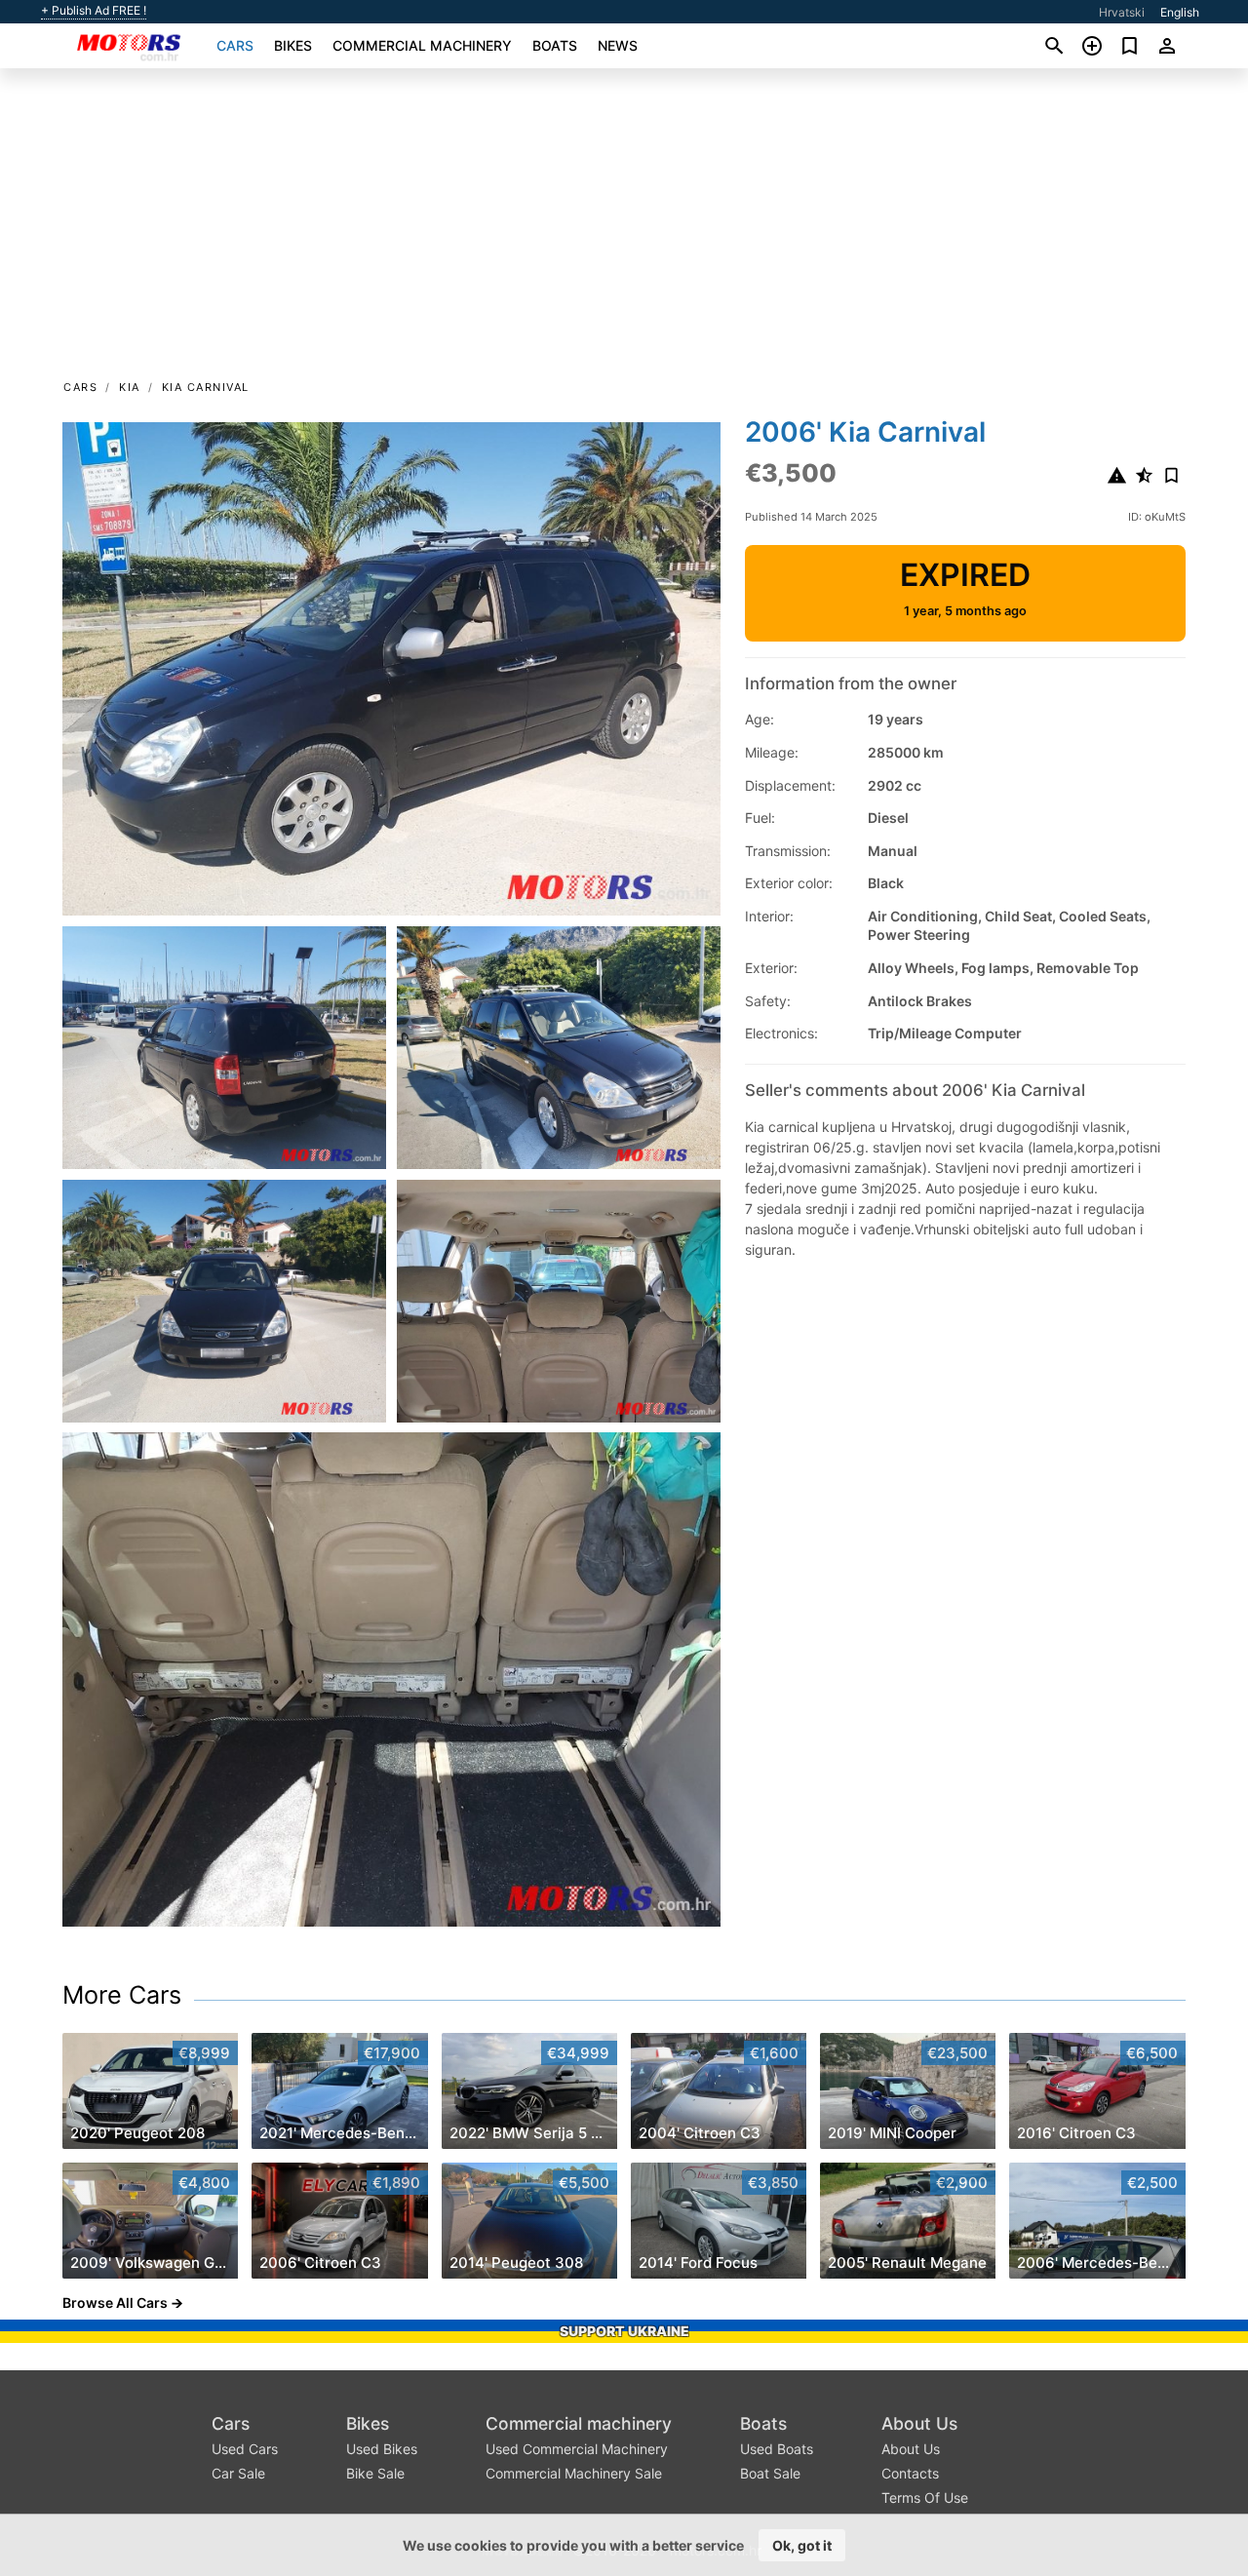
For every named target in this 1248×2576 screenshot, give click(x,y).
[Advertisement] (624, 230)
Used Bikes (382, 2449)
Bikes (293, 45)
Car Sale (238, 2473)
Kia (130, 387)
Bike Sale (375, 2473)
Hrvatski (1122, 12)
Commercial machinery (422, 45)
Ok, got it (802, 2545)
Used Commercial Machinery (577, 2449)
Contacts (910, 2473)
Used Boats (777, 2449)
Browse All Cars (115, 2303)
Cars (235, 45)
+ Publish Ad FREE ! (94, 11)
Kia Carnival (206, 387)
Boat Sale (770, 2473)
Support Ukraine (624, 2331)
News (618, 45)
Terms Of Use (925, 2498)
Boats (555, 45)
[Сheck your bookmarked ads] (1130, 46)
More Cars (122, 1995)
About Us (919, 2423)
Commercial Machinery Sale (574, 2473)
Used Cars (245, 2449)
